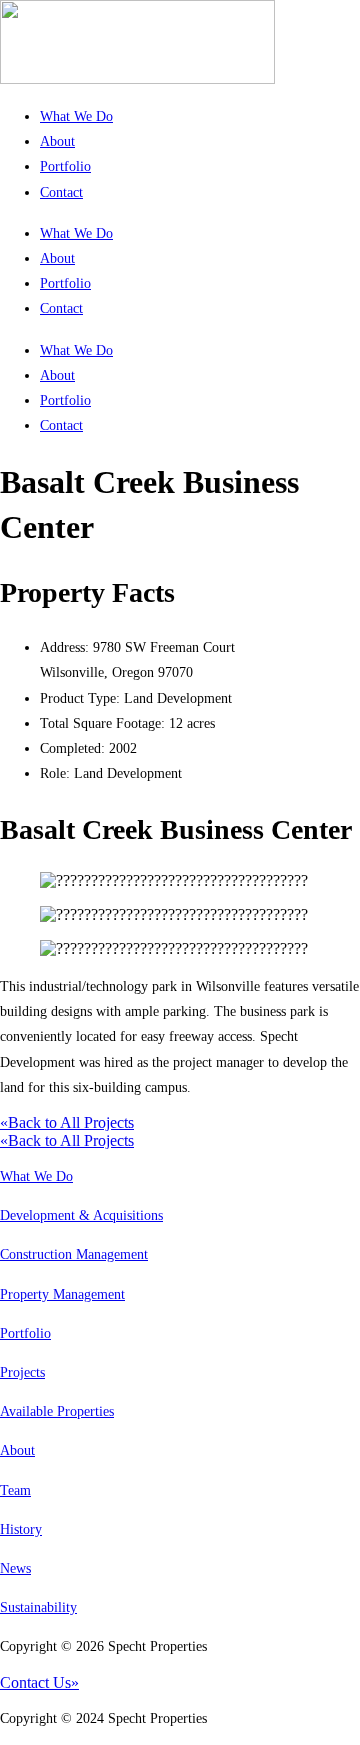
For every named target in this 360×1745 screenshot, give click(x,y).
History (21, 1529)
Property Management (62, 1294)
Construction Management (74, 1254)
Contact (61, 192)
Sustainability (38, 1607)
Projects (22, 1372)
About (57, 141)
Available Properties (57, 1411)
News (15, 1568)
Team (15, 1490)
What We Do (76, 116)
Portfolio (65, 166)
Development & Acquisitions (81, 1215)
